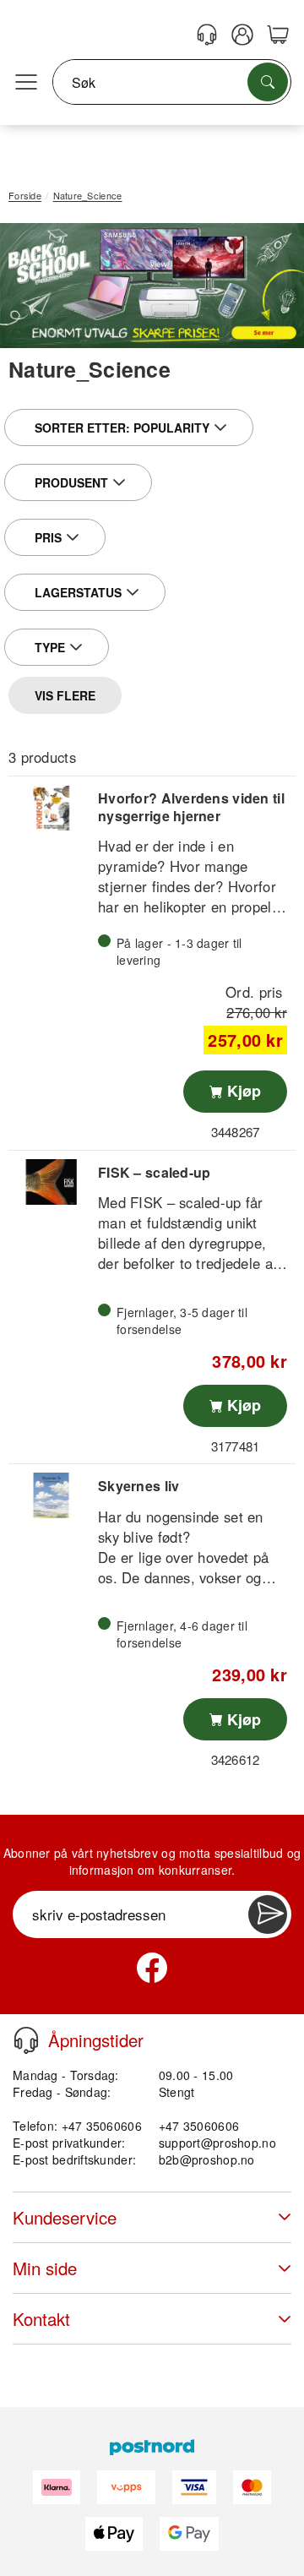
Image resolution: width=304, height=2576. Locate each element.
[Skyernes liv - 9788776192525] (51, 1495)
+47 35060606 (199, 2126)
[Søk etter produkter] (268, 82)
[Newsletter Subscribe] (268, 1914)
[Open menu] (26, 83)
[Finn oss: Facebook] (152, 1968)
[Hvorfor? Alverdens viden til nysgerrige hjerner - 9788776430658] (51, 808)
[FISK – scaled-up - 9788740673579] (51, 1182)
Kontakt (41, 2319)
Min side (45, 2268)
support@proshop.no (217, 2143)
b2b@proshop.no (207, 2159)
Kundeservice (65, 2217)
